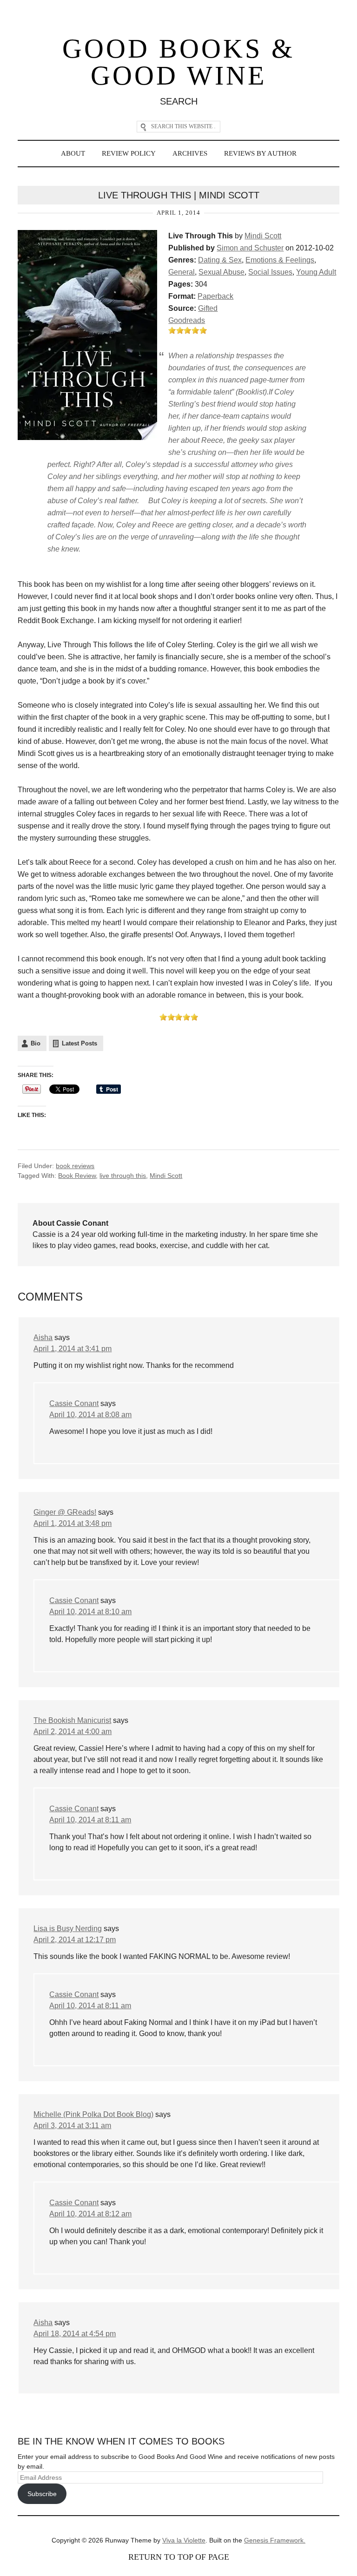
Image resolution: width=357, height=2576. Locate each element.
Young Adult (316, 272)
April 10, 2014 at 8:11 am (90, 1820)
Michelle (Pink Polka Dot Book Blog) (93, 2114)
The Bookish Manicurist (72, 1720)
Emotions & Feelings (280, 260)
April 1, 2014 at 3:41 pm (73, 1349)
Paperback (215, 296)
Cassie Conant (74, 1403)
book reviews (75, 1166)
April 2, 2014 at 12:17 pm (75, 1940)
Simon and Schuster (250, 248)
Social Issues (270, 272)
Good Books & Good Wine (178, 62)
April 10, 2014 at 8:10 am (90, 1612)
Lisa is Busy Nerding (68, 1929)
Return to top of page (179, 2557)
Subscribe (42, 2494)
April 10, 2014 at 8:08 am (90, 1415)
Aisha (43, 1337)
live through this (123, 1176)
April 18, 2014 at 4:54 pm (75, 2334)
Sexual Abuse (221, 272)
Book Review (77, 1176)
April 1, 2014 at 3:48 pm (73, 1523)
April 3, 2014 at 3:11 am (72, 2126)
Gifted (208, 308)
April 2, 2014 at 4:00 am (73, 1732)
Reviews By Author (260, 153)
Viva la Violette (184, 2540)
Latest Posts (79, 1043)
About (73, 153)
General (182, 272)
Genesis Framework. (275, 2540)
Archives (190, 153)
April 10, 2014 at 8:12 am (90, 2214)
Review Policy (129, 153)
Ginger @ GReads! (65, 1512)
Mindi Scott (263, 236)
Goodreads (187, 320)
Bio (36, 1043)
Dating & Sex (220, 260)
